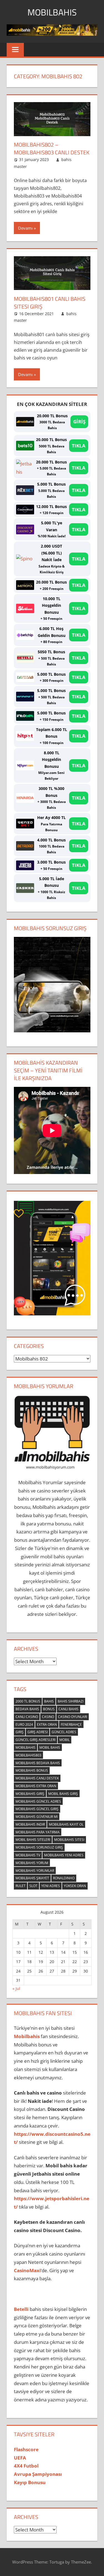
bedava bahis (27, 1709)
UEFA (20, 2458)
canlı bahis (69, 1709)
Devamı (25, 228)
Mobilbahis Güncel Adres (38, 1801)
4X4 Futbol (26, 2466)
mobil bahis (50, 1747)
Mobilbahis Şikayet (32, 1878)
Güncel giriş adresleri (35, 1740)
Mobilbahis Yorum (32, 1863)
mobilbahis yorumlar (35, 1871)
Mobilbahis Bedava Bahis (38, 1763)
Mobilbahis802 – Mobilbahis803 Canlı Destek (52, 148)
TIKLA (79, 446)
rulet (21, 1886)
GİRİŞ (79, 422)
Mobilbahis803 (28, 1755)
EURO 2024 (24, 1724)
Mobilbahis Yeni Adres (64, 1855)
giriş (20, 1732)
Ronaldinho (64, 1878)
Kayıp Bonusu (30, 2482)
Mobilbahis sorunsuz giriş (39, 1847)
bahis (49, 1701)
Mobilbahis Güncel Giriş (37, 1809)
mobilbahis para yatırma (38, 1832)
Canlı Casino (27, 1717)
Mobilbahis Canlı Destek (37, 1778)
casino (48, 1717)
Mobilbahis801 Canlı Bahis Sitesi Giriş (50, 303)
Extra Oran (47, 1724)
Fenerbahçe (71, 1724)
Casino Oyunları (73, 1717)
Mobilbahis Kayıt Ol (66, 1824)
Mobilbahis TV (28, 1855)
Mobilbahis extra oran (36, 1786)
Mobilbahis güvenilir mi (37, 1817)
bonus (49, 1709)
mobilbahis (26, 1747)
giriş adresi (38, 1732)
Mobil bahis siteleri (33, 1840)
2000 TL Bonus (28, 1701)
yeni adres (51, 1886)
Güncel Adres (64, 1732)
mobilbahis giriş (30, 1794)
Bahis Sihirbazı (71, 1701)
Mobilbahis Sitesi (69, 1840)
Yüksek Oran (75, 1886)
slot (33, 1886)
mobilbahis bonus (32, 1770)
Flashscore (26, 2449)
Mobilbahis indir (30, 1824)
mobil (64, 1740)
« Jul (16, 1988)
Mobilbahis (52, 12)
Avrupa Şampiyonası (38, 2474)
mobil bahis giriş (63, 1794)
